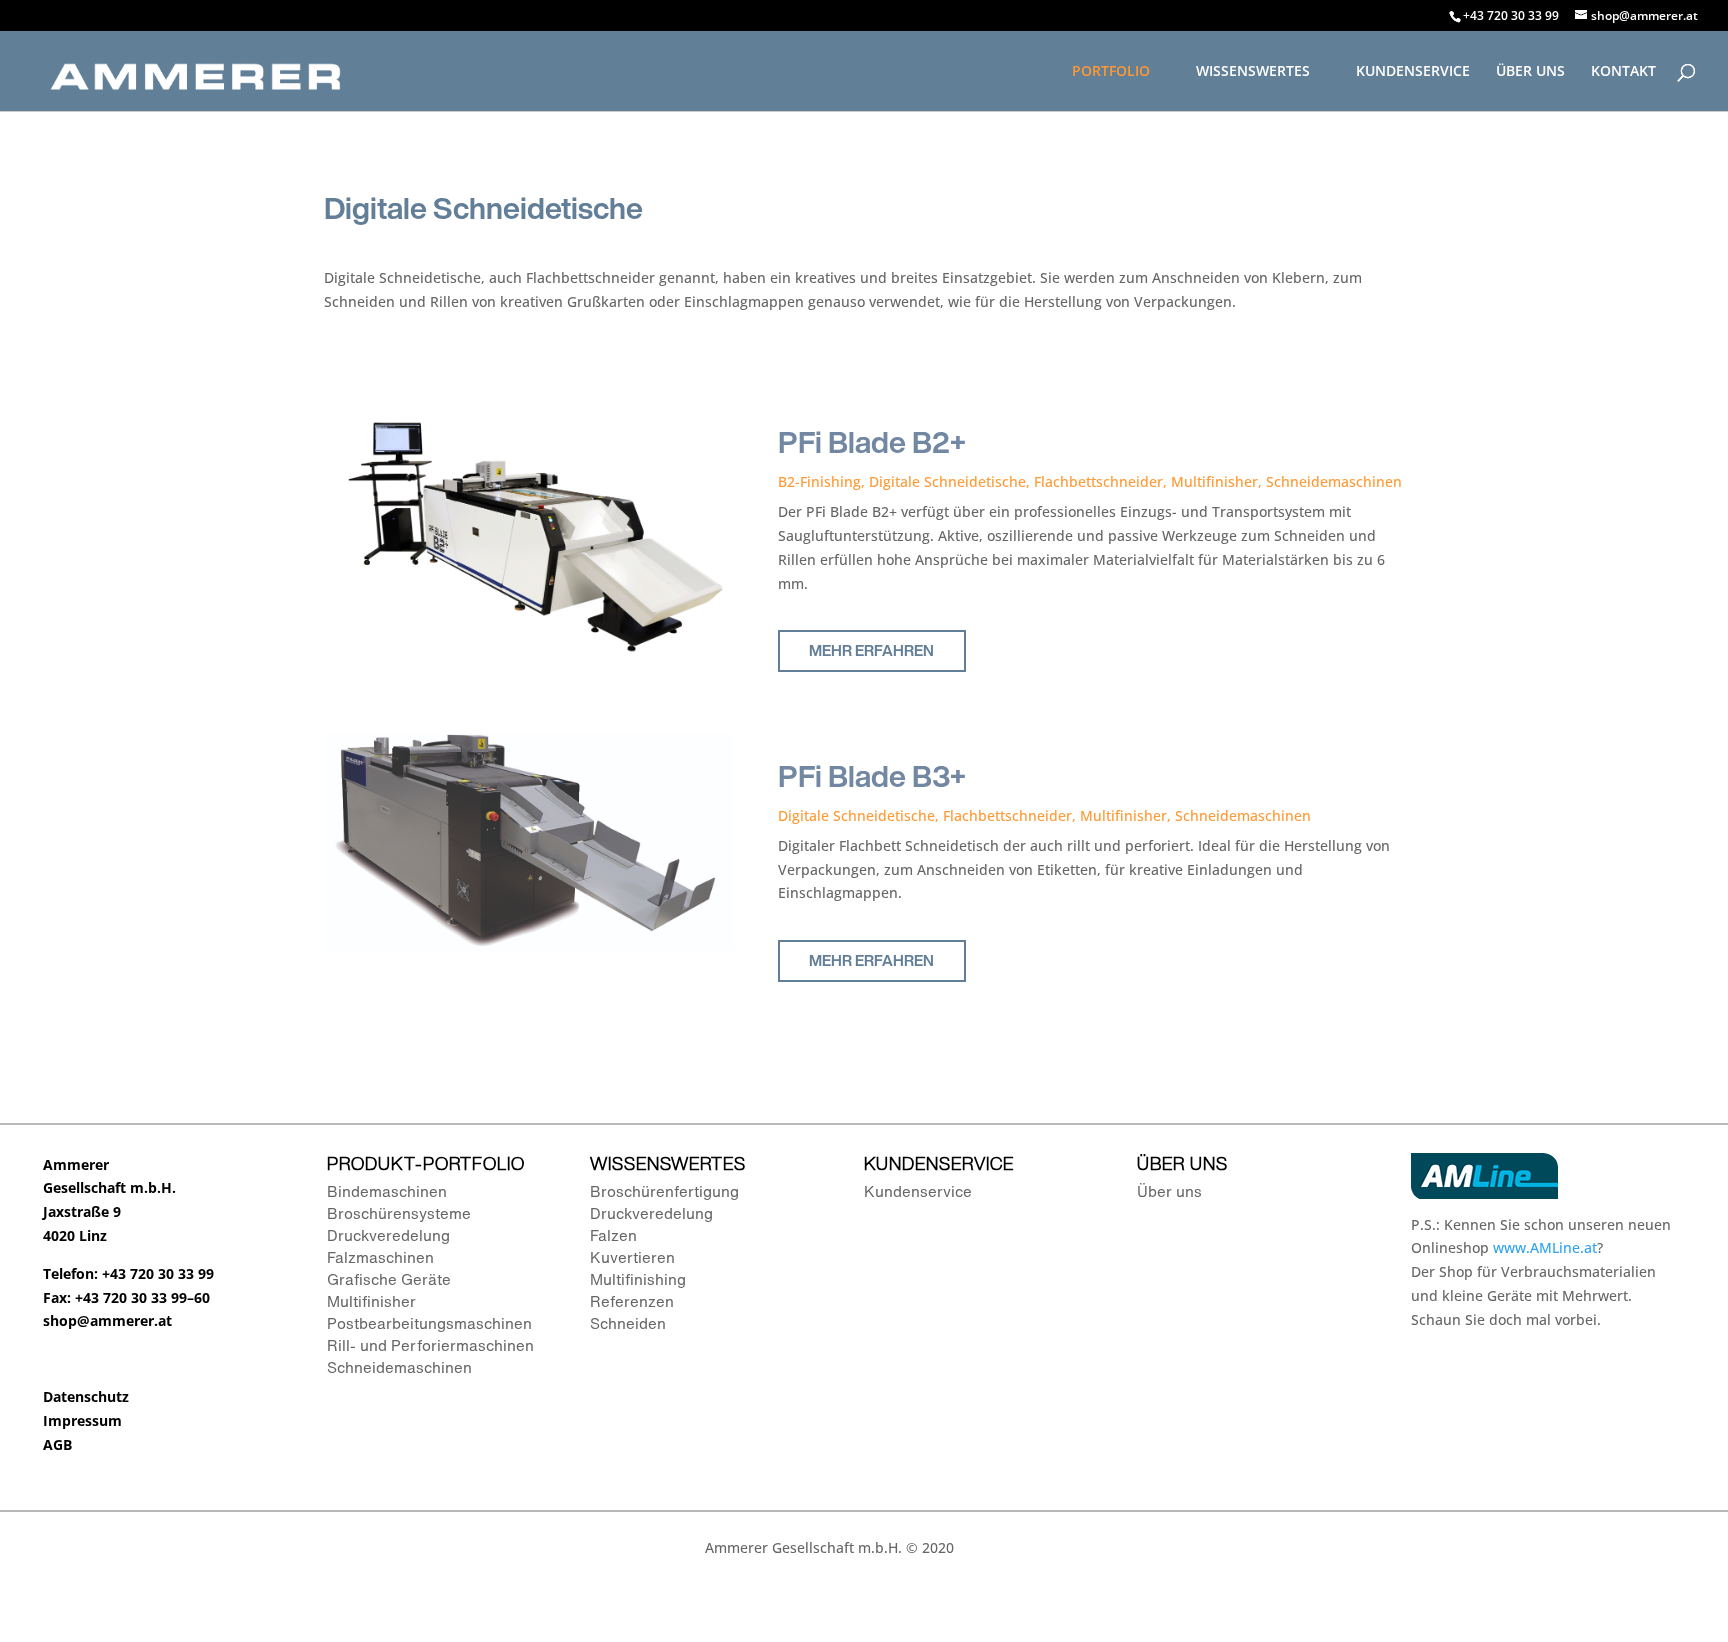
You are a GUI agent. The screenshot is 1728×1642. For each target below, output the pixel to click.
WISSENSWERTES (1253, 72)
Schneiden (628, 1323)
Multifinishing (638, 1279)
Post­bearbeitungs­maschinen (429, 1323)
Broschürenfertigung (664, 1191)
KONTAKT (1623, 72)
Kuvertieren (632, 1257)
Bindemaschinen (387, 1191)
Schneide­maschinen (399, 1367)
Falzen (613, 1235)
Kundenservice (918, 1191)
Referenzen (632, 1301)
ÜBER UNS (1530, 72)
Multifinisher (1214, 481)
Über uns (1169, 1191)
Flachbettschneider (1098, 481)
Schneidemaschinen (1334, 481)
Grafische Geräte (389, 1279)
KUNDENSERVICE (1413, 72)
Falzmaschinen (380, 1257)
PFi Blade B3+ (872, 776)
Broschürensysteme (399, 1213)
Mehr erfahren (871, 650)
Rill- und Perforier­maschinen (430, 1345)
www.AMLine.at (1545, 1247)
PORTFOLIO (1111, 72)
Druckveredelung (388, 1235)
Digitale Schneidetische (947, 481)
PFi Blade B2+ (872, 442)
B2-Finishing (819, 481)
